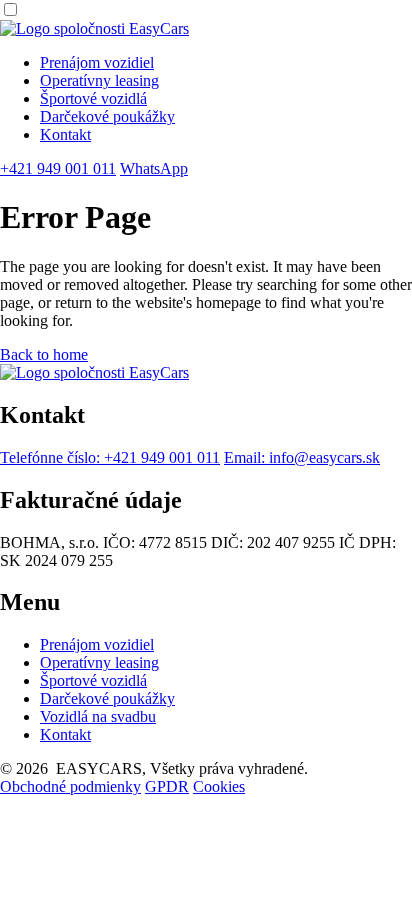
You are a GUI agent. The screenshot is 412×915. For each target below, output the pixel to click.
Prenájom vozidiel (97, 62)
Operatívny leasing (99, 80)
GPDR (167, 786)
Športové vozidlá (93, 98)
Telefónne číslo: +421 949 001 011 (110, 457)
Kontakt (65, 134)
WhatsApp (154, 168)
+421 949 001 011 (58, 168)
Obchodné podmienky (70, 786)
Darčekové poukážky (107, 116)
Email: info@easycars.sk (302, 457)
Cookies (219, 786)
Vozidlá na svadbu (98, 716)
